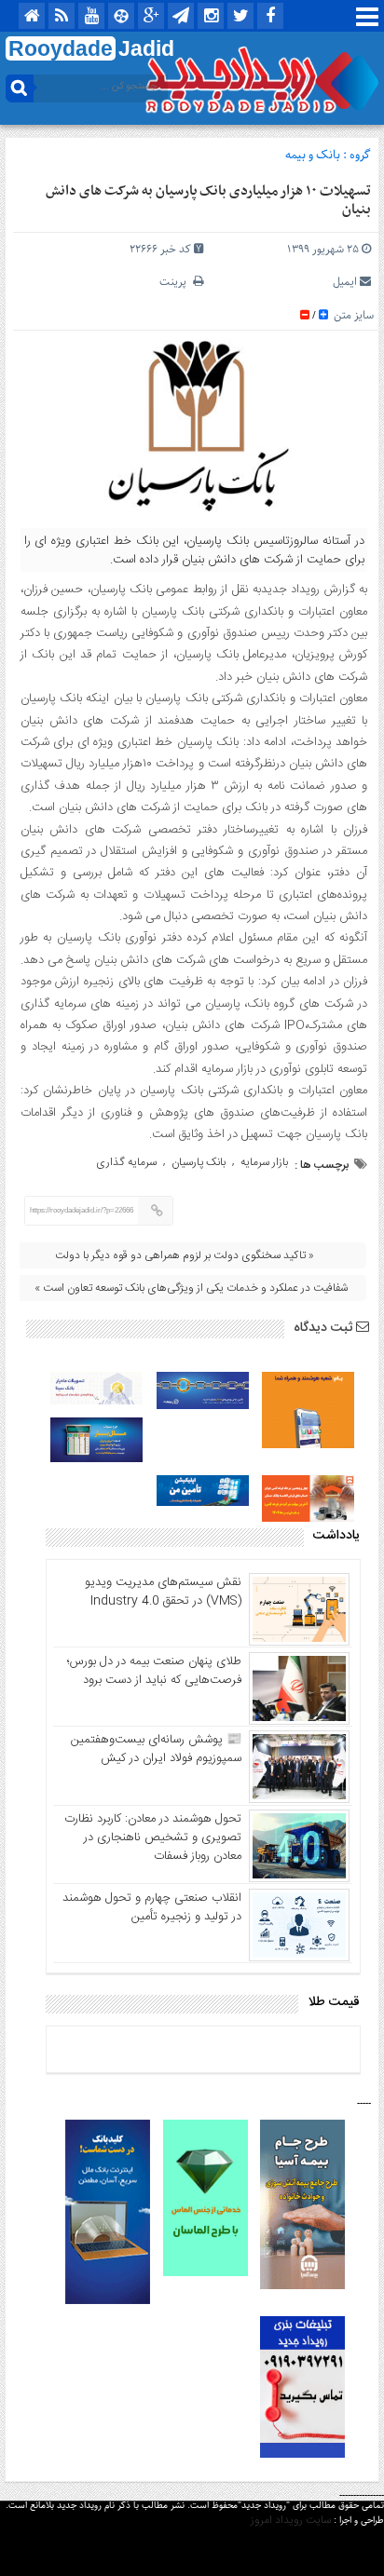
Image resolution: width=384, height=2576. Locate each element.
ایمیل (345, 282)
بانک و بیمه (313, 155)
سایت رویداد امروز (291, 2520)
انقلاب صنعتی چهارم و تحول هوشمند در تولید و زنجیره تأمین (152, 1907)
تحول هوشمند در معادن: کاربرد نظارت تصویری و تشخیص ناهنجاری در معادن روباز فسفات (153, 1837)
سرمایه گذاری (126, 1162)
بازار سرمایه (264, 1162)
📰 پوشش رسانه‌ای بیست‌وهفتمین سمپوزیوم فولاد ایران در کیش (156, 1749)
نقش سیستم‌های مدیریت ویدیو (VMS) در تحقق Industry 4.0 (163, 1592)
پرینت (176, 282)
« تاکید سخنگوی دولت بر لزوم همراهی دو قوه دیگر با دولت (185, 1255)
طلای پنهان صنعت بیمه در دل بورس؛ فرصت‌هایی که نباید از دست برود (154, 1671)
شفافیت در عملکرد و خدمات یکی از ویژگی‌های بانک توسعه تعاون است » (191, 1288)
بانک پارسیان (199, 1162)
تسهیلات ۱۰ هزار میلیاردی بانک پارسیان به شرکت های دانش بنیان (208, 200)
